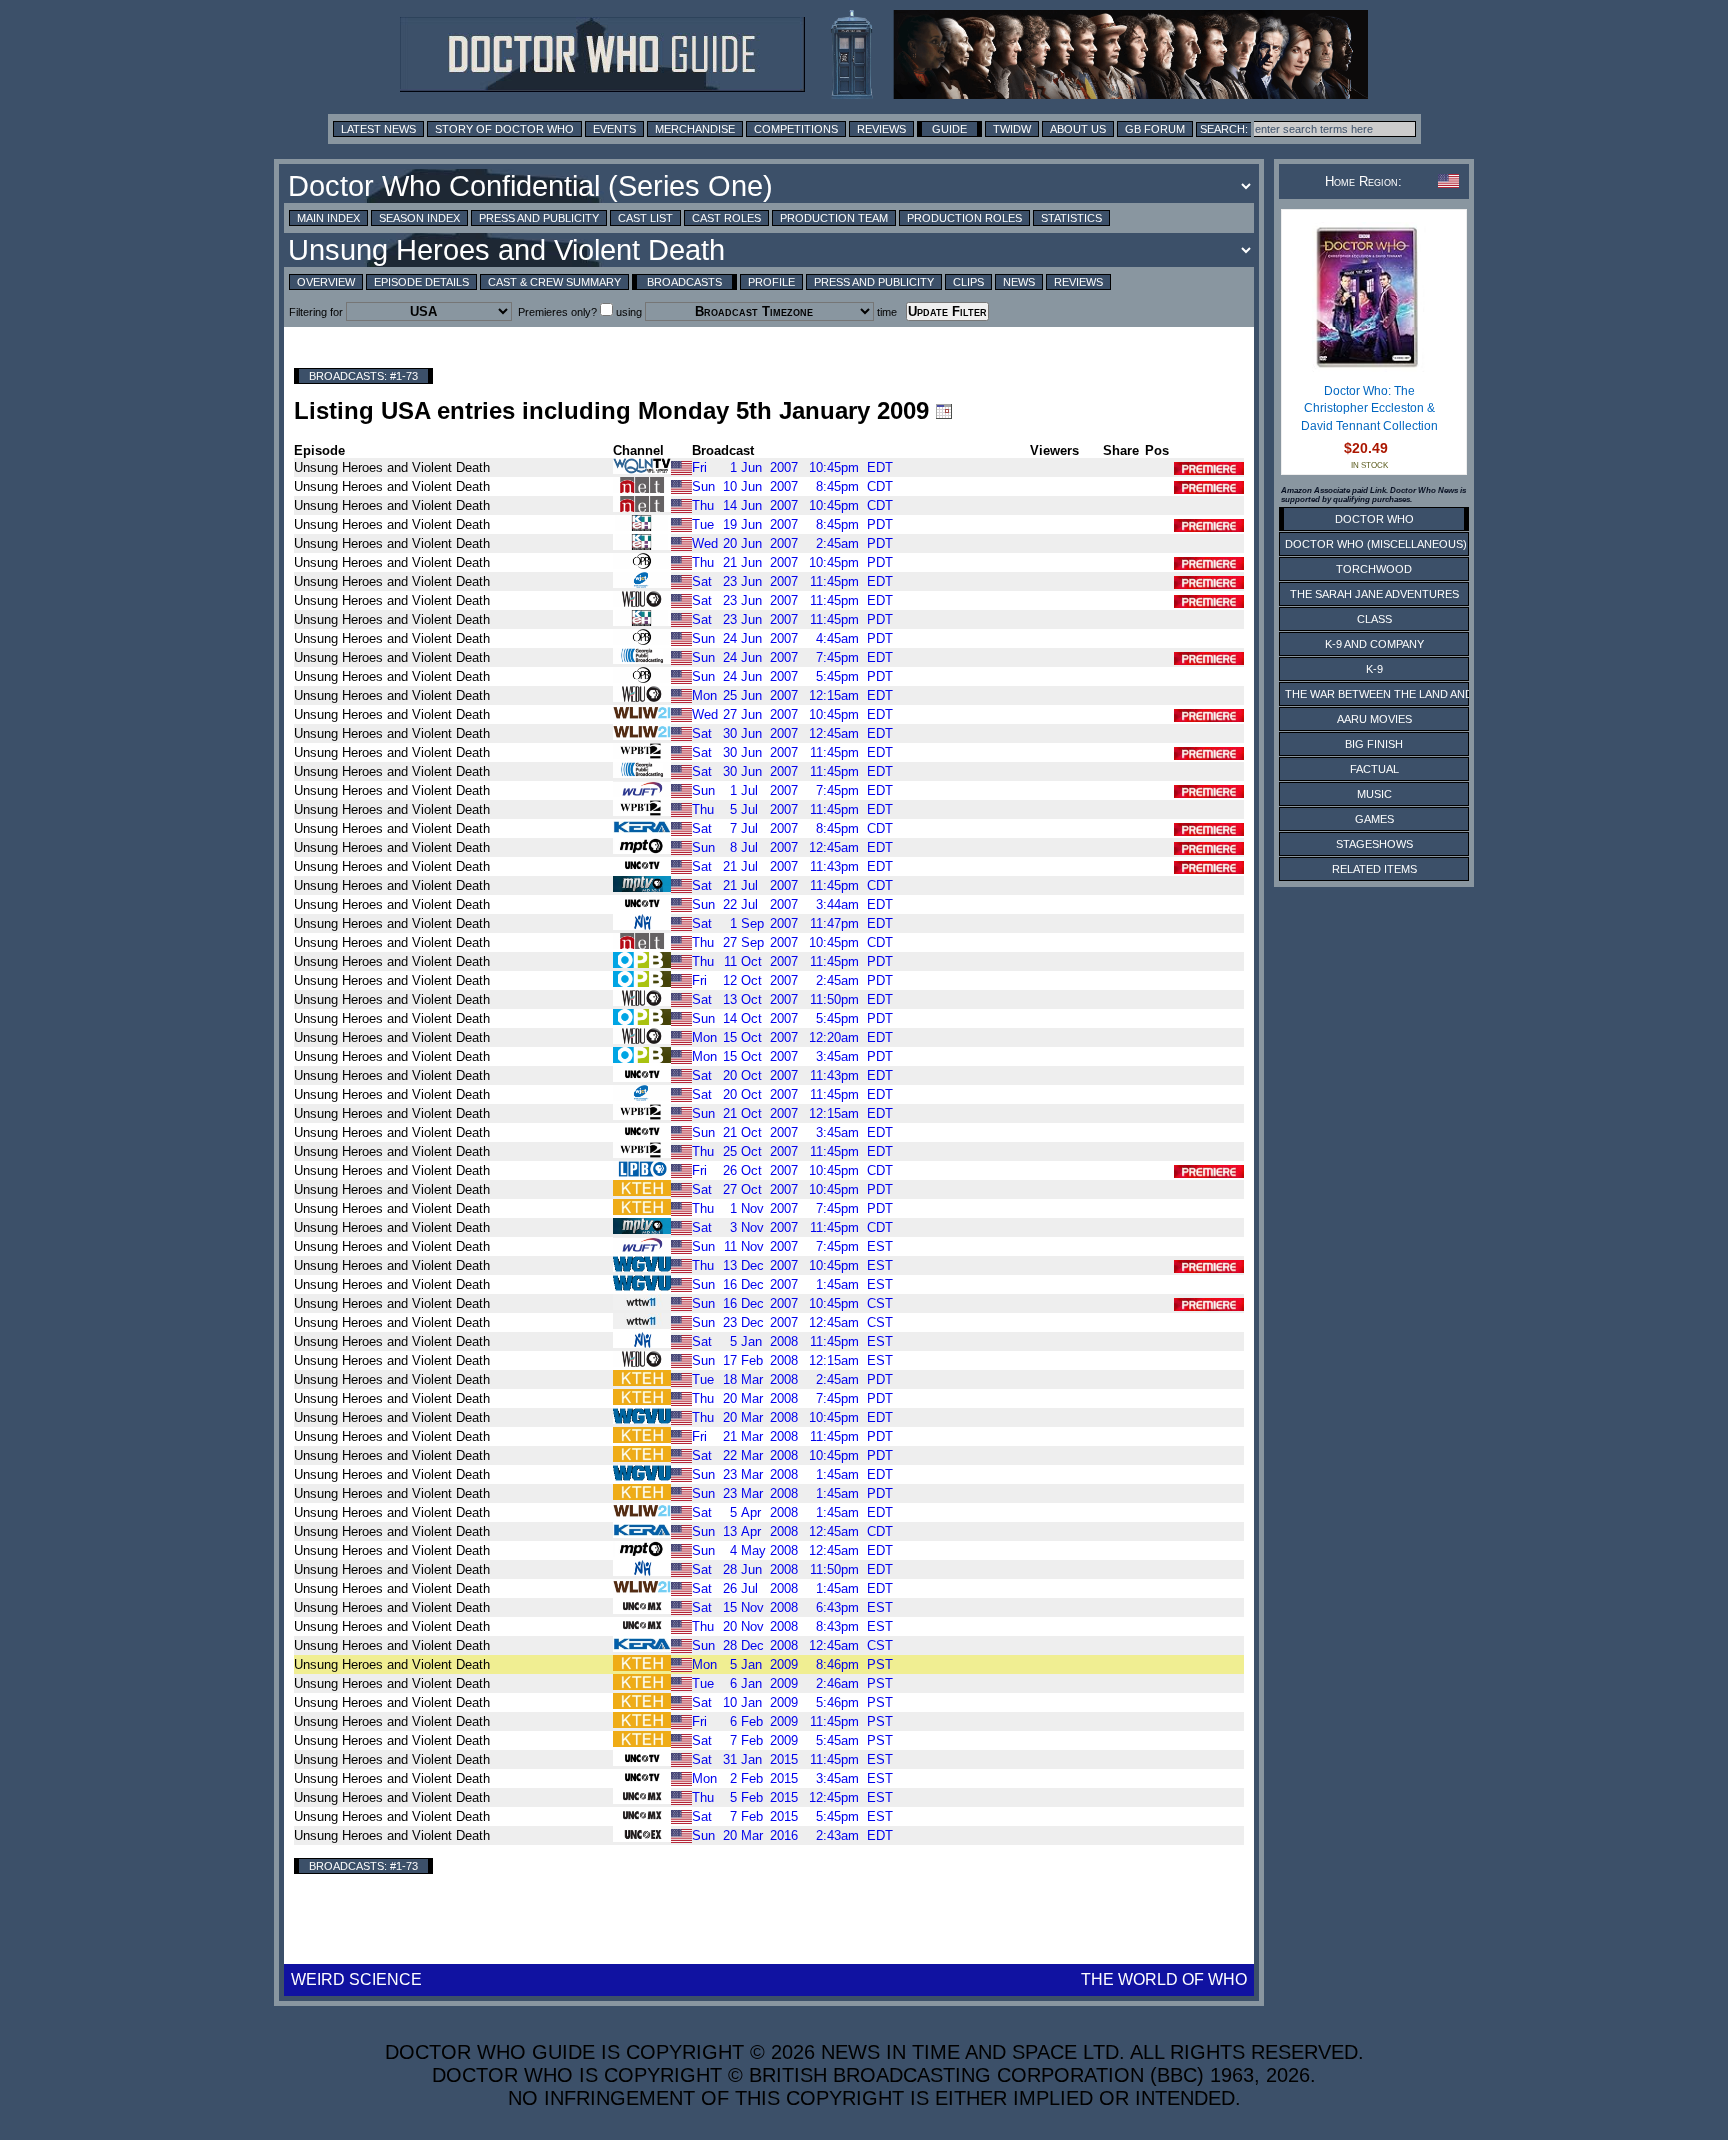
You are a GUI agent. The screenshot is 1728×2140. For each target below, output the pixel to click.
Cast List (645, 218)
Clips (968, 282)
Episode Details (421, 282)
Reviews (881, 129)
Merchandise (695, 129)
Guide (949, 129)
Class (1374, 619)
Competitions (796, 129)
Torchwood (1374, 569)
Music (1374, 794)
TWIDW (1012, 129)
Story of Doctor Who (504, 129)
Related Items (1374, 869)
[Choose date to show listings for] (944, 411)
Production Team (834, 218)
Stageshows (1374, 844)
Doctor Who (1374, 519)
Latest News (378, 129)
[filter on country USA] (681, 466)
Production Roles (964, 218)
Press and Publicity (539, 218)
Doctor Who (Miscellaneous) (1376, 544)
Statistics (1071, 218)
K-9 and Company (1374, 644)
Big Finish (1374, 744)
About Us (1078, 129)
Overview (326, 282)
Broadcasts (684, 282)
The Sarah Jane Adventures (1374, 594)
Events (614, 129)
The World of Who (1164, 1979)
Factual (1374, 769)
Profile (771, 282)
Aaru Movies (1374, 719)
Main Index (328, 218)
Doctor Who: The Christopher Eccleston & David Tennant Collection (1369, 408)
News (1019, 282)
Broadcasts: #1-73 (363, 376)
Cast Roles (726, 218)
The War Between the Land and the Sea (1403, 694)
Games (1374, 819)
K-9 (1374, 669)
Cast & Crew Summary (554, 282)
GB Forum (1155, 129)
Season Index (419, 218)
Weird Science (356, 1979)
